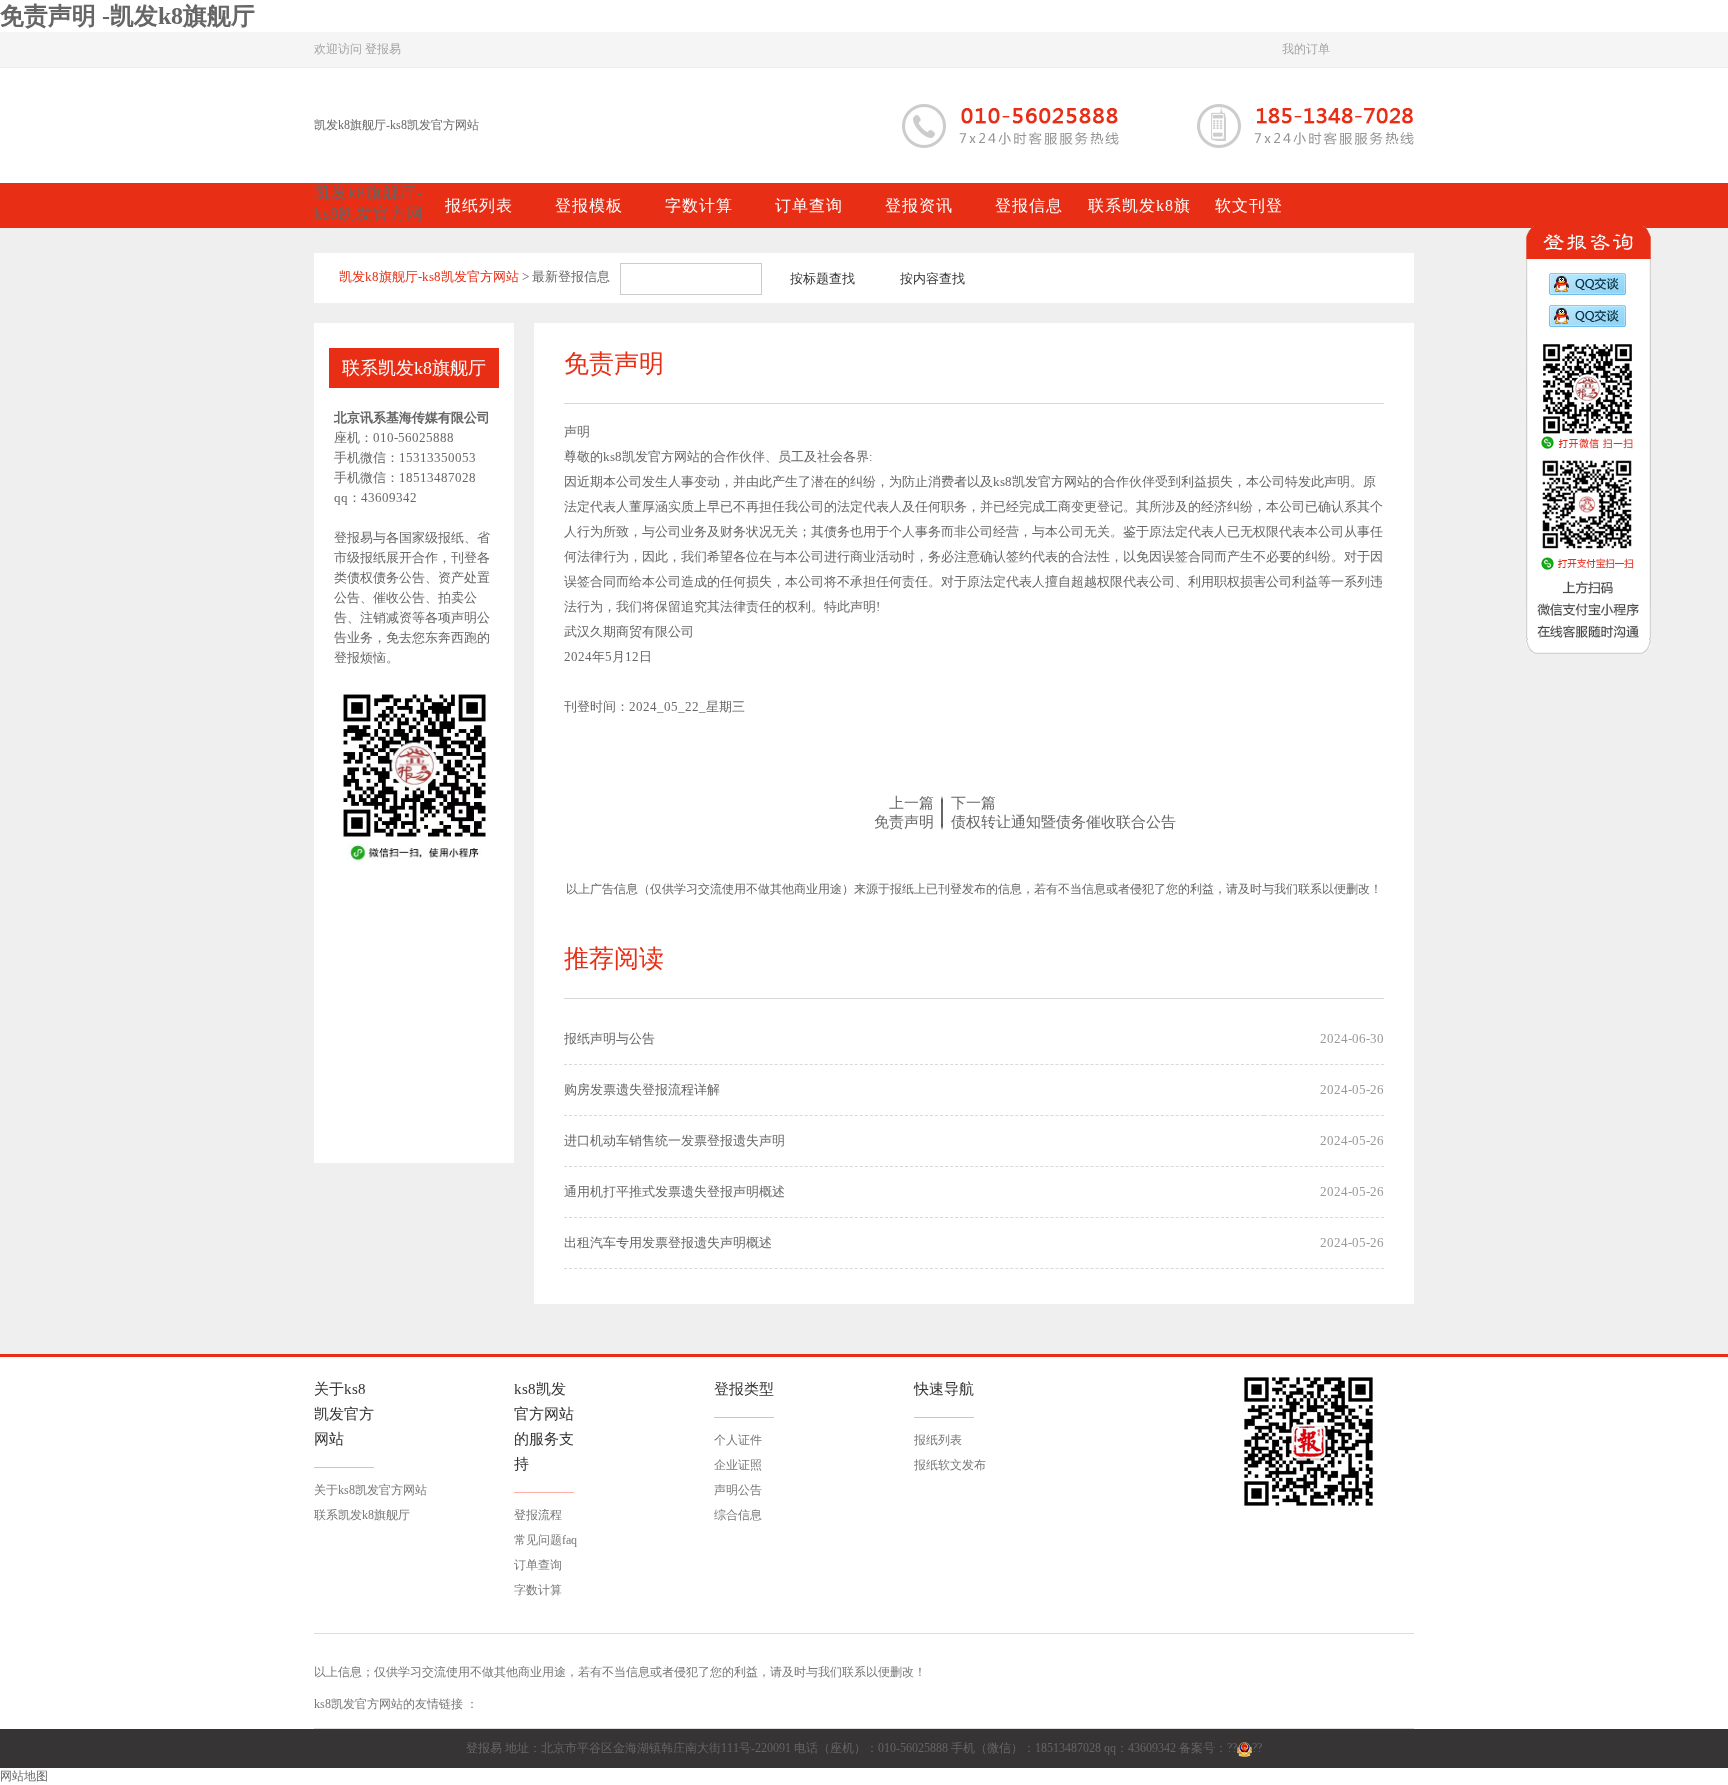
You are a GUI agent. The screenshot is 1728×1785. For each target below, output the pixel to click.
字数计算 (538, 1590)
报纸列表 (938, 1440)
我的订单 (1306, 49)
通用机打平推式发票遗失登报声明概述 (674, 1191)
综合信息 (738, 1515)
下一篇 (973, 803)
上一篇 (911, 803)
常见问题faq (545, 1540)
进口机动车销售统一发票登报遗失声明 (674, 1140)
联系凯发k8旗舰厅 (362, 1515)
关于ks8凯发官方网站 (370, 1490)
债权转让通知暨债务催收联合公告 (1063, 822)
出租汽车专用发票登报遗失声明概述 (668, 1242)
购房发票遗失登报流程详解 (642, 1089)
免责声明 (904, 822)
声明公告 (738, 1490)
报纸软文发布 (950, 1465)
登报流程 (538, 1515)
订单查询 (538, 1565)
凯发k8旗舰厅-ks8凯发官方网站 (396, 125)
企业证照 (738, 1465)
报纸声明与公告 (609, 1038)
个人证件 (738, 1440)
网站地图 (24, 1776)
